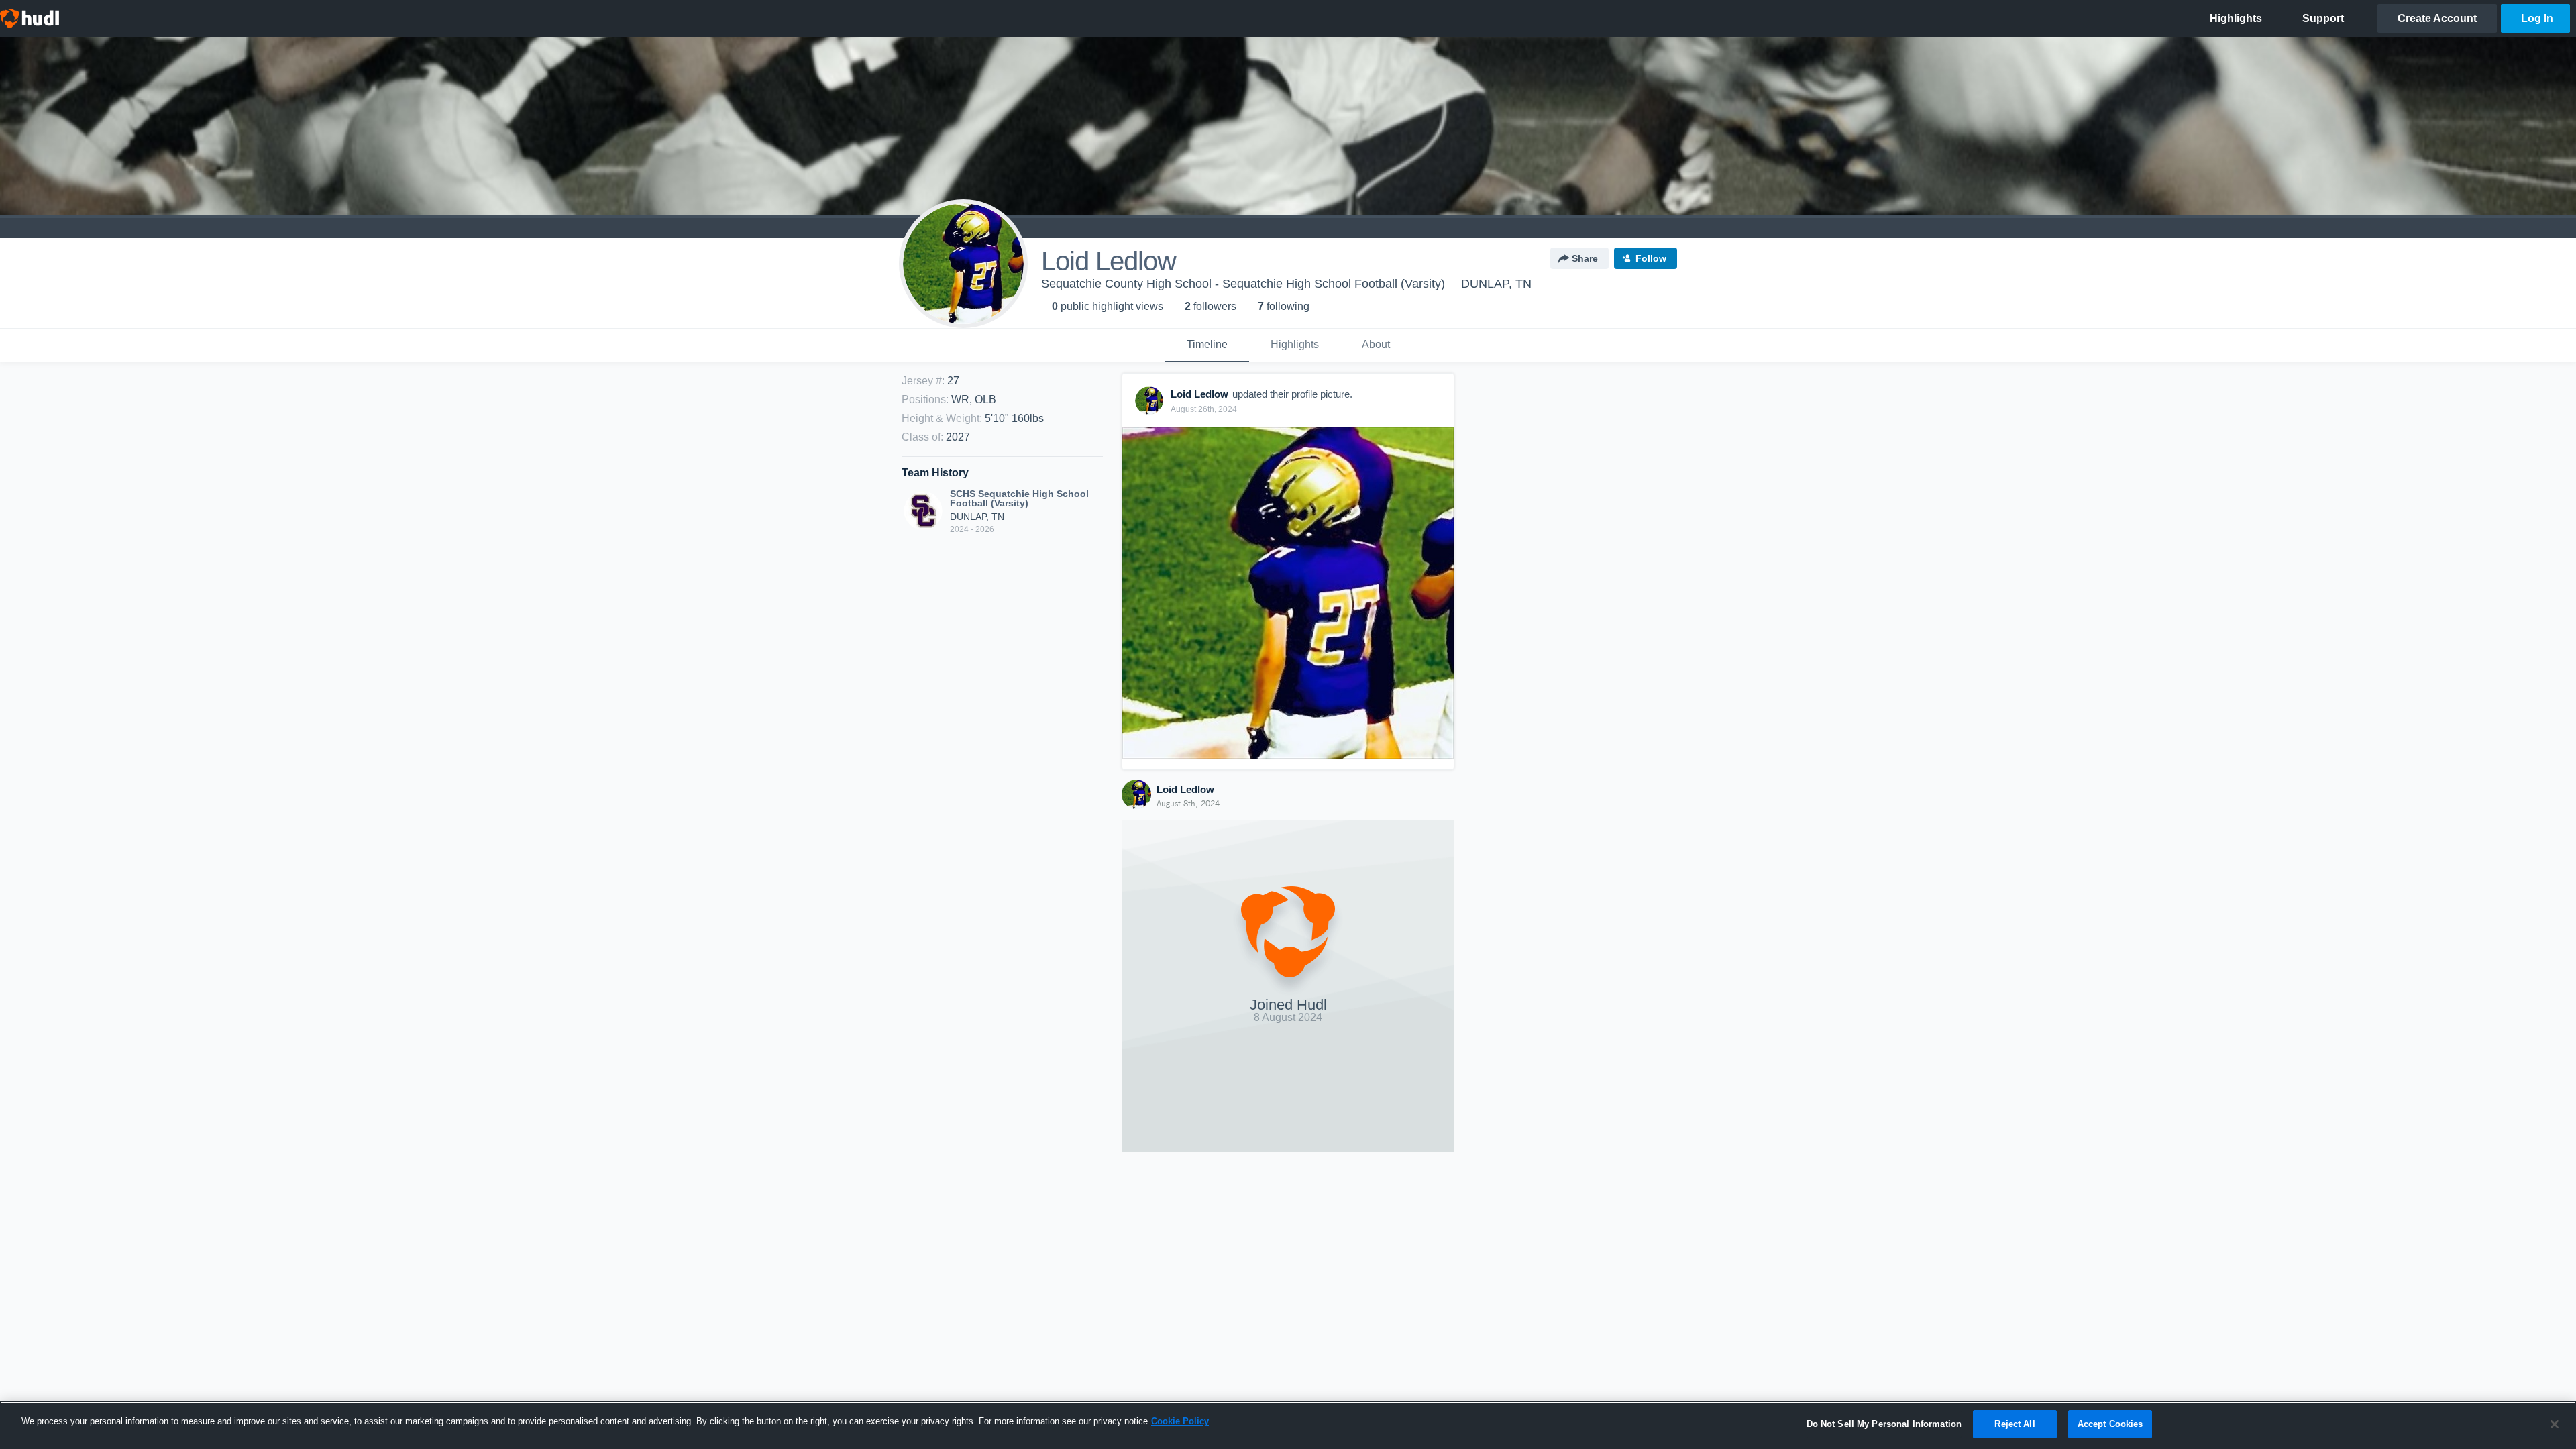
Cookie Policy (1180, 1421)
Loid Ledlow (1185, 789)
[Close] (2555, 1424)
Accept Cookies (2110, 1424)
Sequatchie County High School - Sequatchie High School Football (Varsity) (1243, 284)
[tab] (1207, 345)
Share (1585, 258)
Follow (1651, 258)
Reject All (2015, 1424)
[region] (1288, 1425)
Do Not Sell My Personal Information (1884, 1424)
